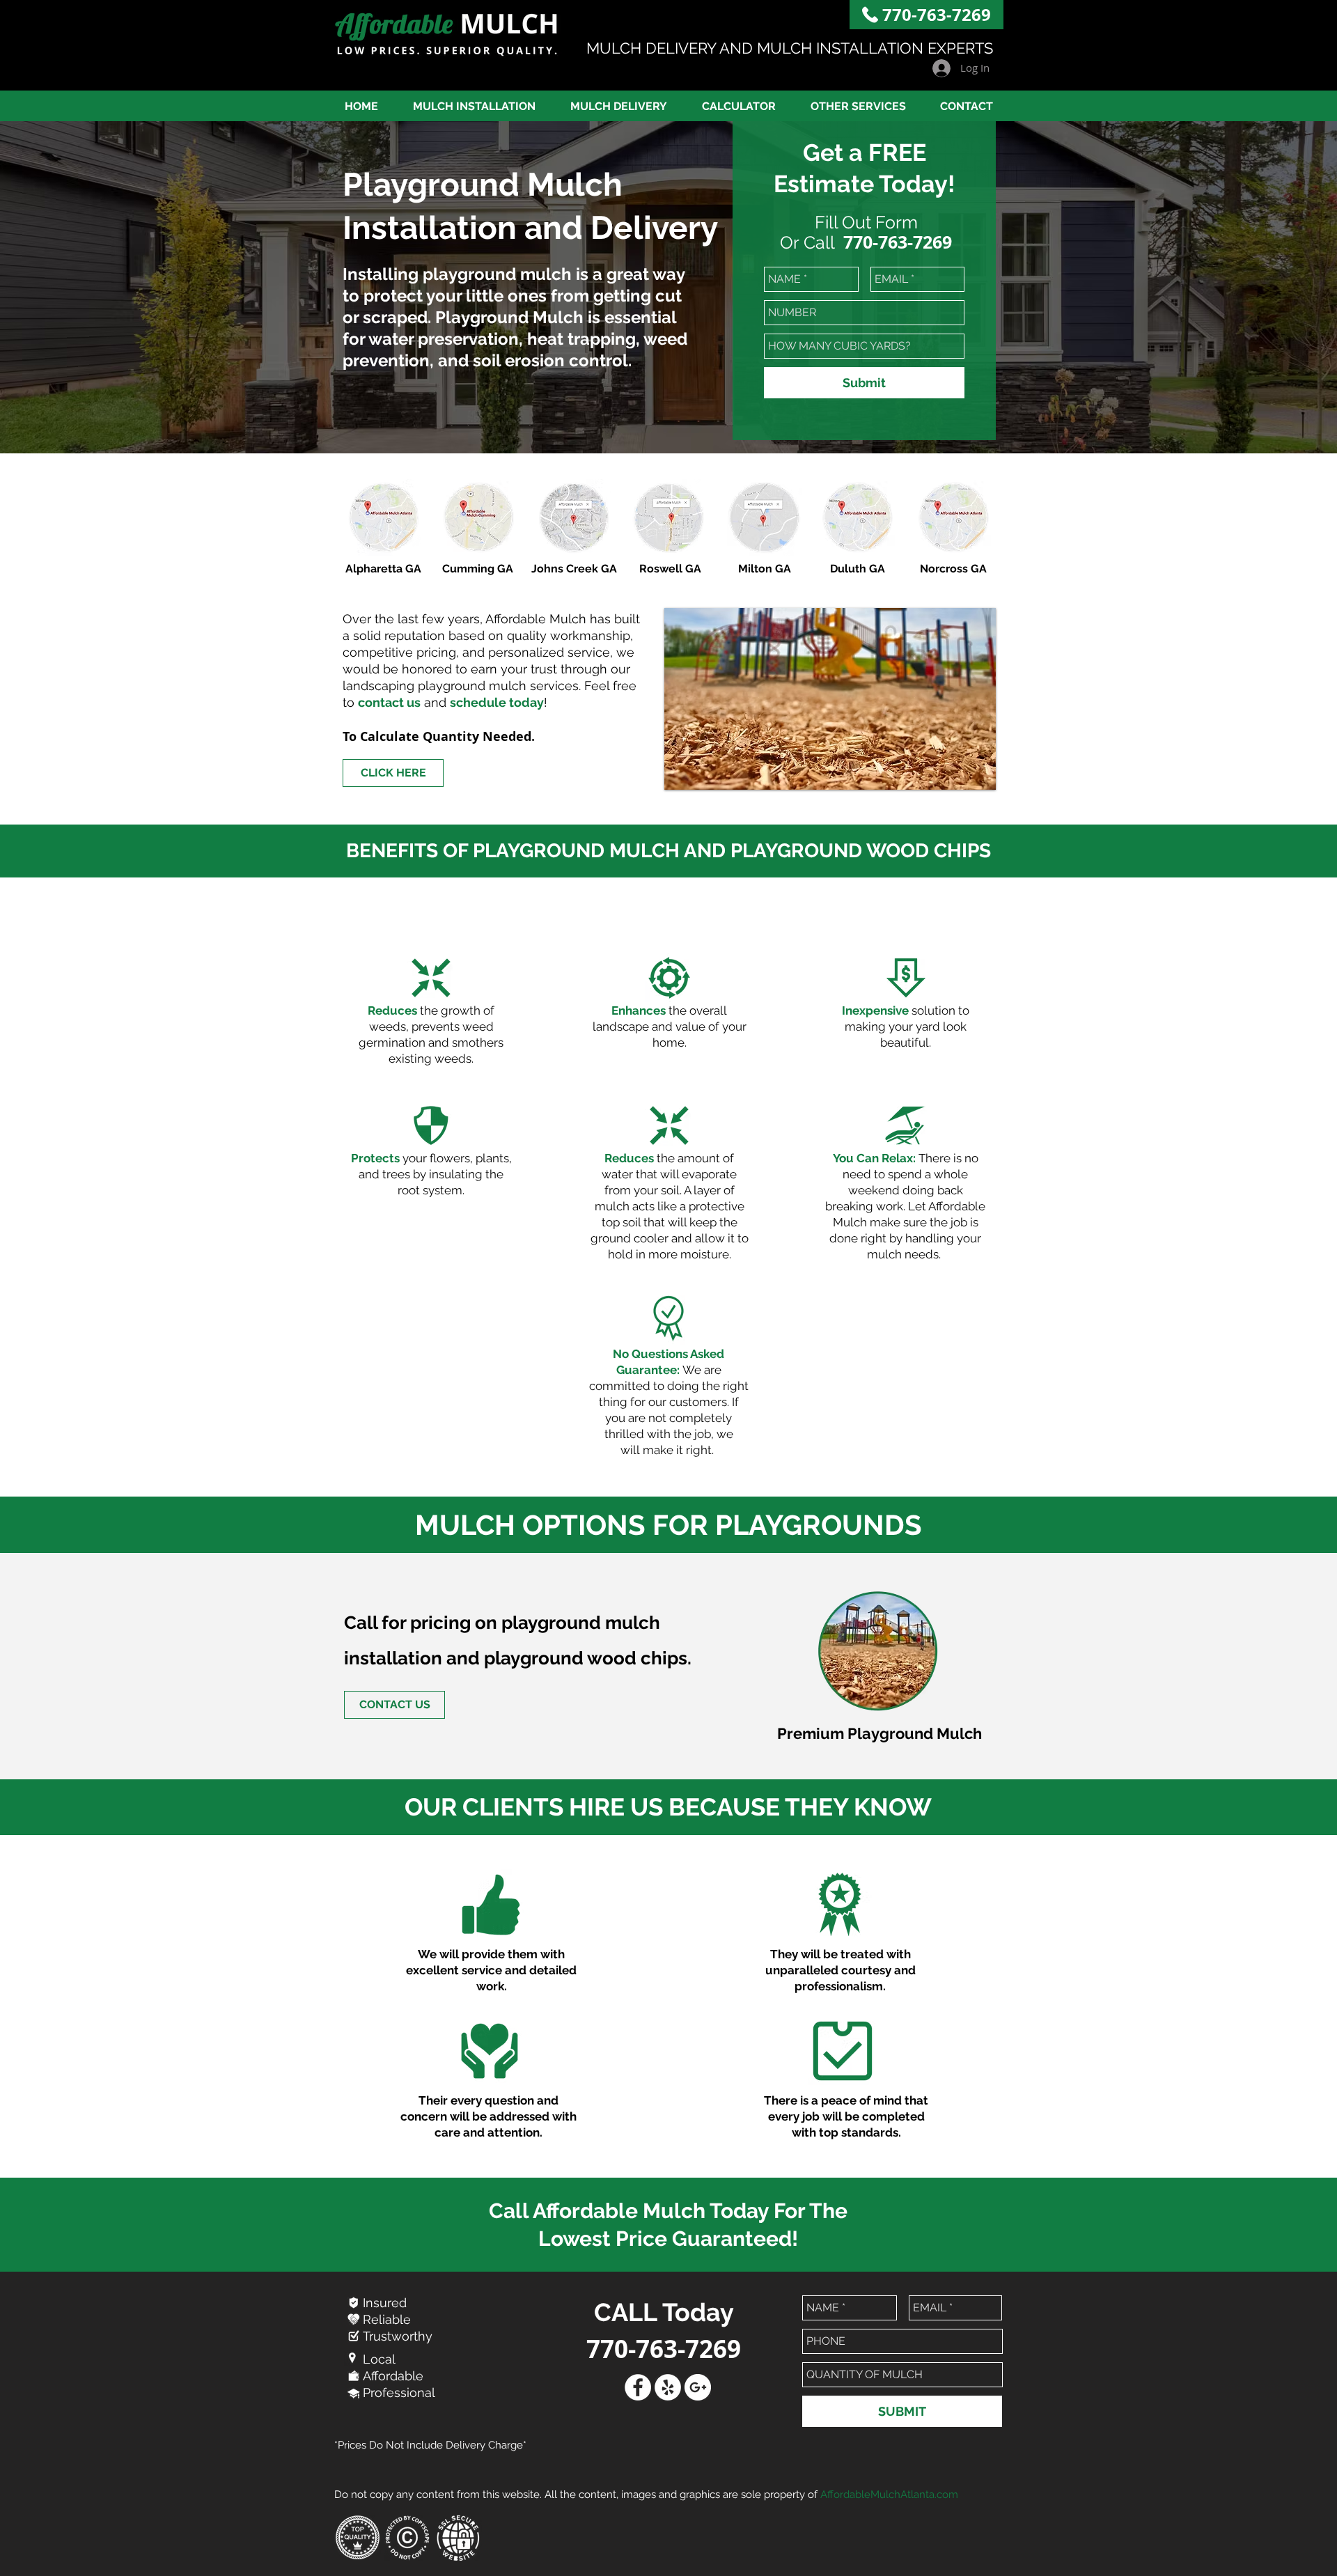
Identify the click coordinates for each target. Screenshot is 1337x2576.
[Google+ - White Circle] (698, 2387)
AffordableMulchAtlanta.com (889, 2495)
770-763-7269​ (937, 15)
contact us (389, 702)
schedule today (497, 702)
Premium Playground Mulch (879, 1733)
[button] (858, 106)
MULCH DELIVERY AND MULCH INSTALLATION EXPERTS (790, 48)
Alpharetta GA (383, 569)
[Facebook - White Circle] (638, 2387)
